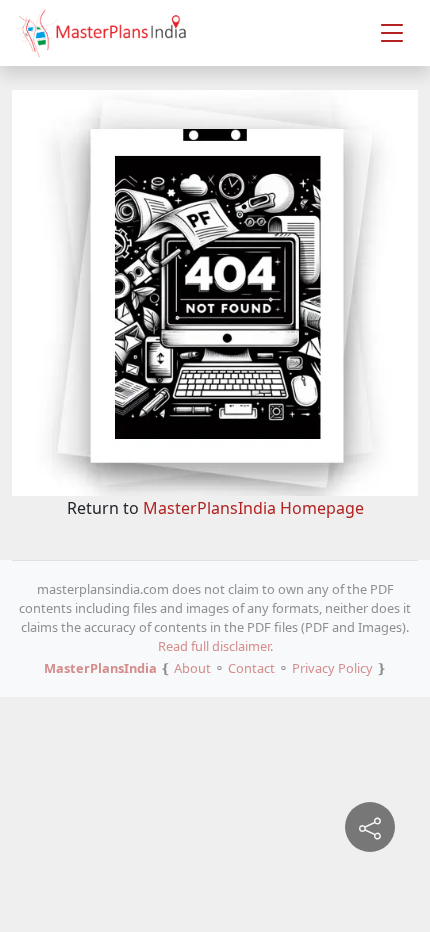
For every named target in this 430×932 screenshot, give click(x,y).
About (192, 668)
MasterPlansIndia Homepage (253, 508)
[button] (392, 33)
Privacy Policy (332, 668)
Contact (251, 668)
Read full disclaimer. (215, 646)
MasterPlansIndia (100, 668)
